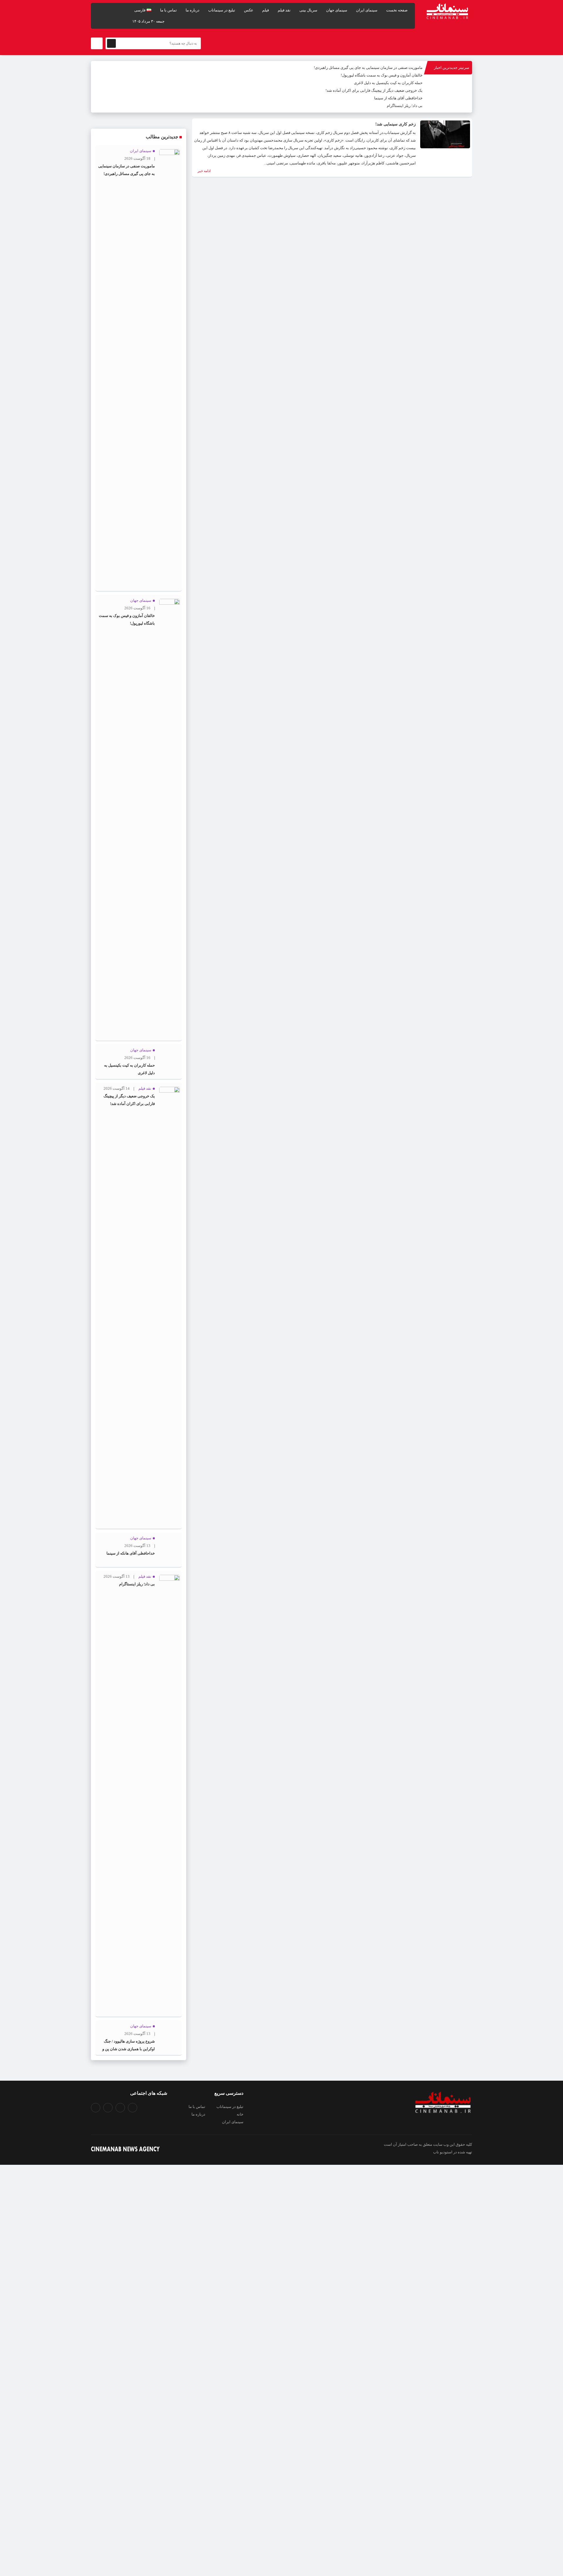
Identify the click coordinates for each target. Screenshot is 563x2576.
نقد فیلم (284, 10)
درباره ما (193, 10)
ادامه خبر (204, 171)
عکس (249, 10)
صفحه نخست (397, 10)
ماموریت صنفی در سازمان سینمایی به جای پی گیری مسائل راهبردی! (368, 68)
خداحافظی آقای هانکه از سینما (398, 98)
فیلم (266, 10)
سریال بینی (308, 10)
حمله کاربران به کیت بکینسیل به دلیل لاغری (388, 83)
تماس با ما (168, 10)
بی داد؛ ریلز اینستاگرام (405, 106)
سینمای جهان (337, 10)
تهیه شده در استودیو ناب (453, 2152)
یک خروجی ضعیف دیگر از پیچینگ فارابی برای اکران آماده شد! (374, 90)
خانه (240, 2114)
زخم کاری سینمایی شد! (396, 124)
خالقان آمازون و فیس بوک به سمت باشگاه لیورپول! (382, 75)
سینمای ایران (367, 10)
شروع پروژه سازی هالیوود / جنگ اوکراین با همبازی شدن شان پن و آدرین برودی (129, 2049)
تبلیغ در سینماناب (222, 10)
